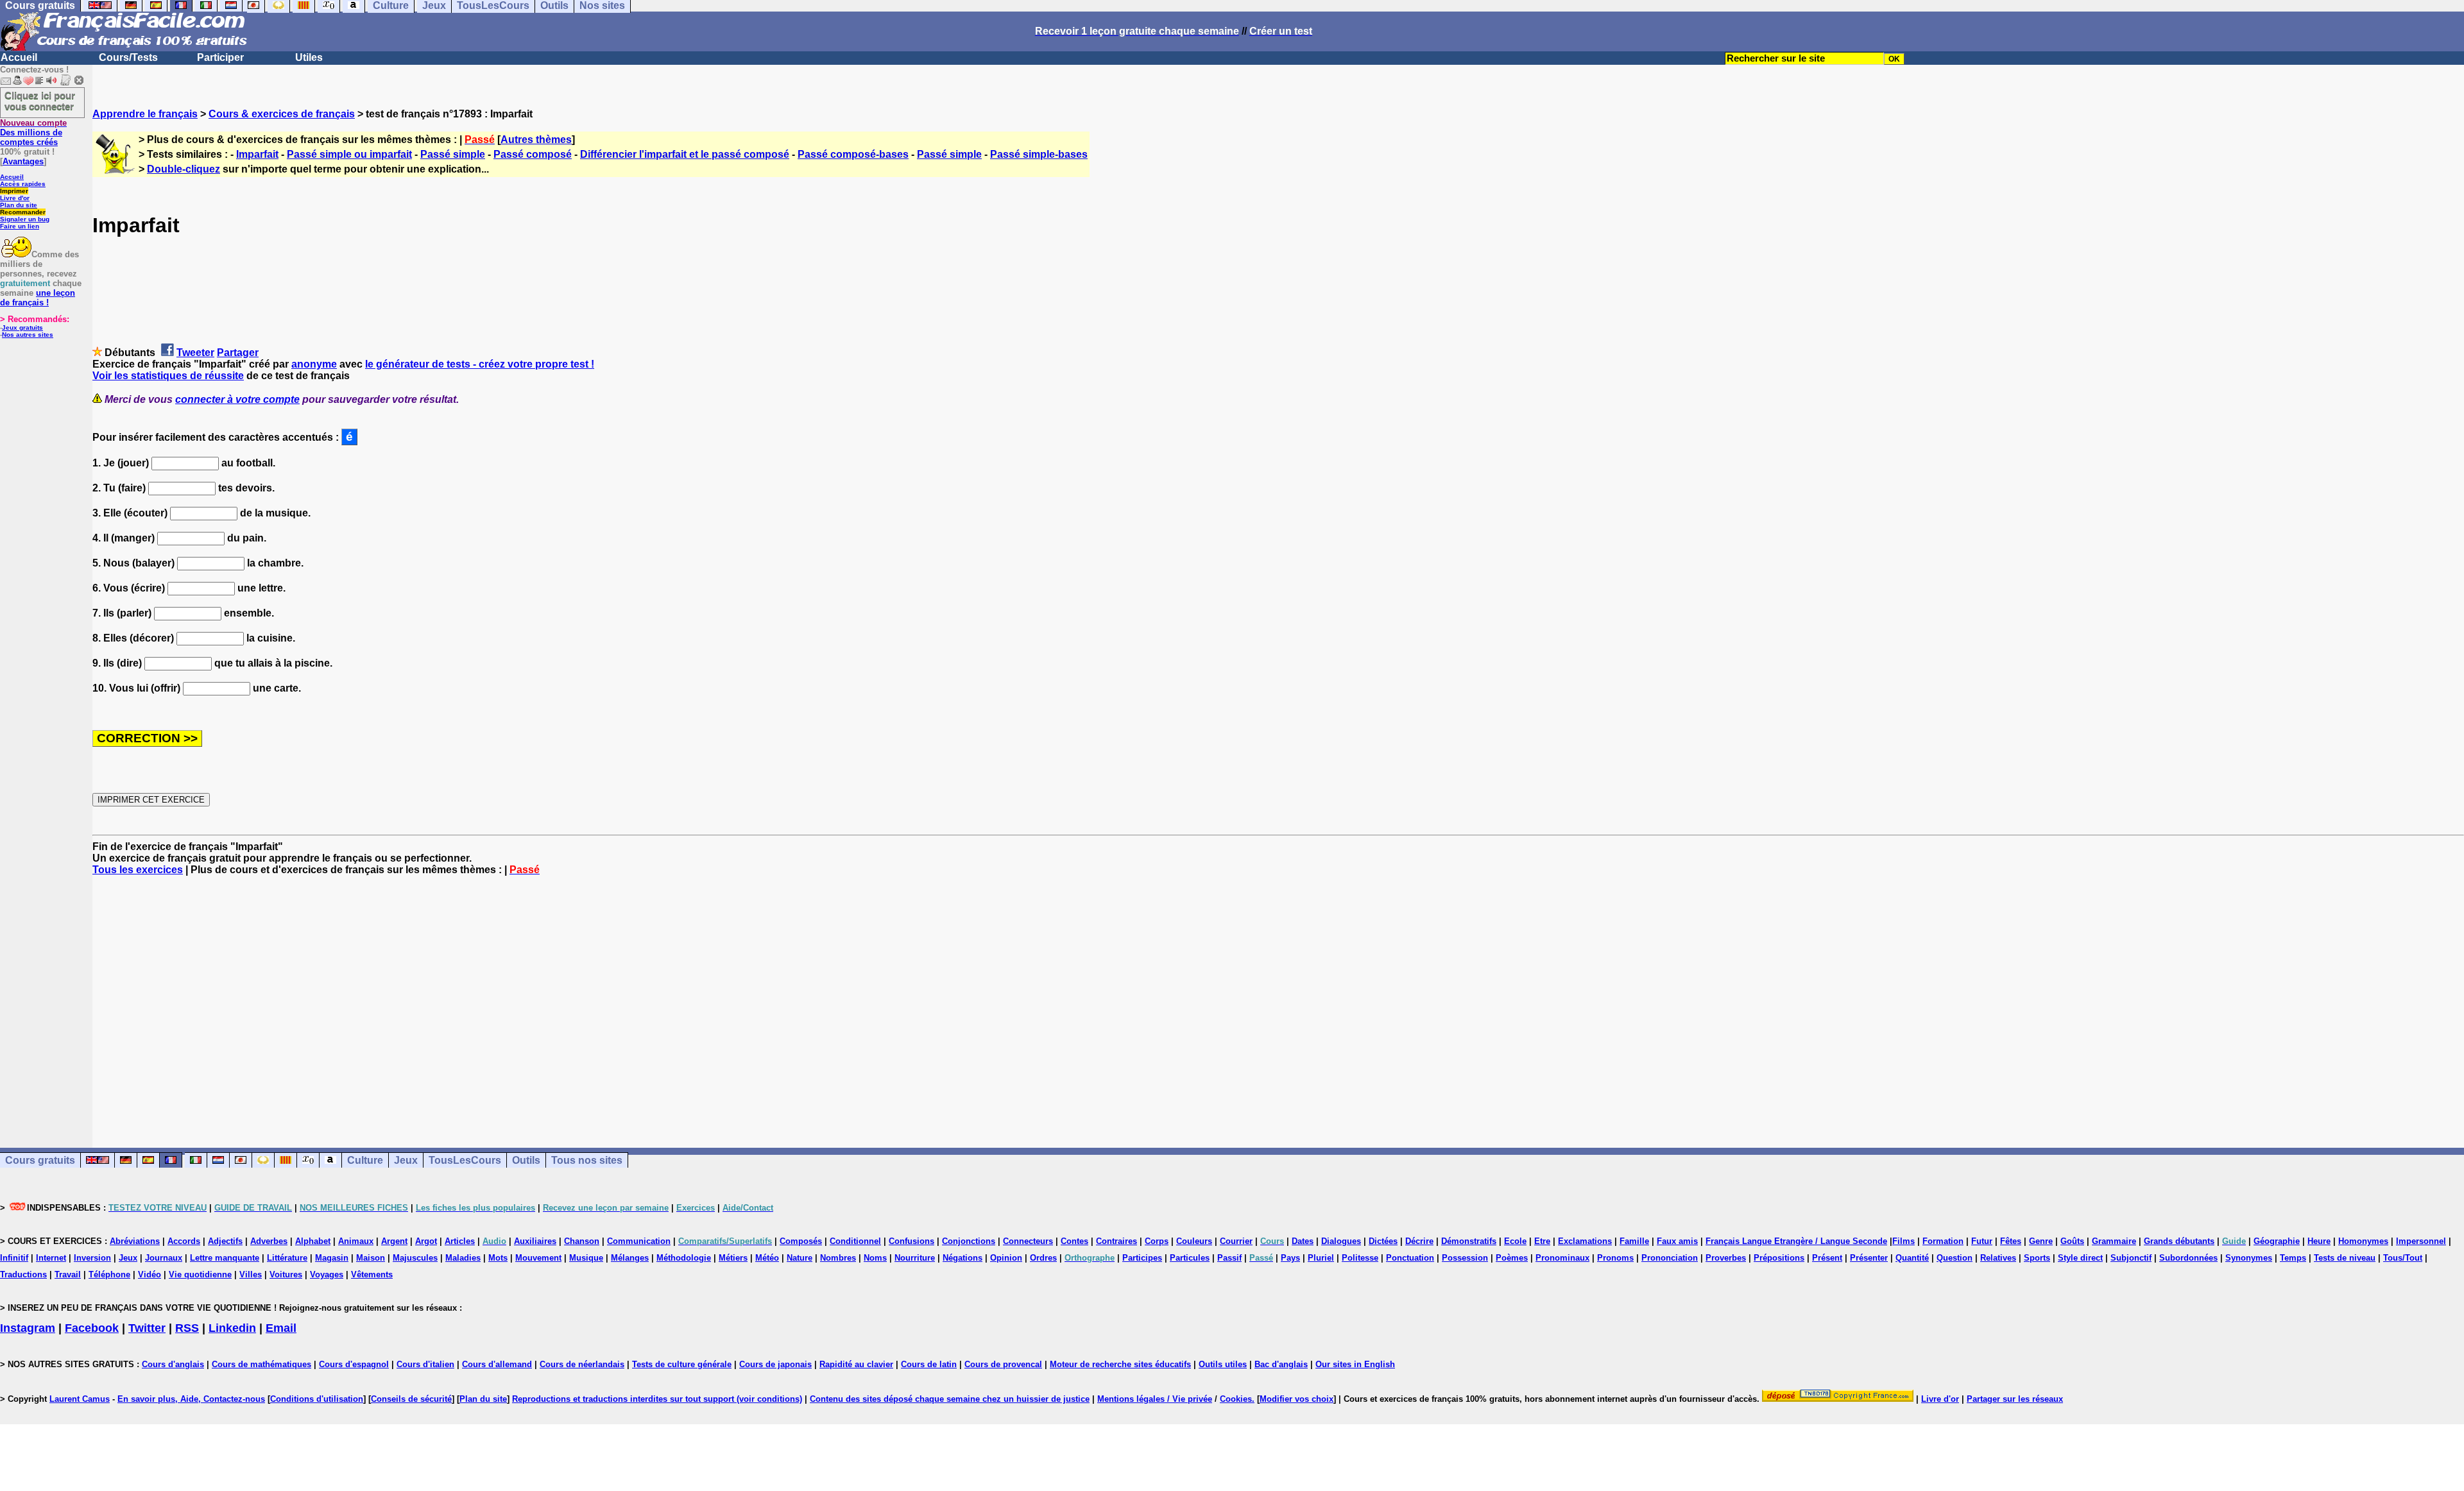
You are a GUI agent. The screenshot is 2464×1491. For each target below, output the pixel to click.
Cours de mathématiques (261, 1364)
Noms (875, 1258)
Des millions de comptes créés (33, 132)
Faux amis (1677, 1241)
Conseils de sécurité (411, 1399)
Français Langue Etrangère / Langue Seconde (1796, 1241)
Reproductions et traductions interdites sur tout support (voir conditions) (657, 1399)
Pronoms (1615, 1258)
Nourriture (915, 1258)
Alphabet (313, 1241)
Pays (1290, 1258)
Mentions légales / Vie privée (1155, 1399)
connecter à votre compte (237, 399)
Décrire (1419, 1241)
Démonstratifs (1469, 1241)
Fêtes (2011, 1241)
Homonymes (2363, 1241)
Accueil (19, 57)
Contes (1074, 1241)
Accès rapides (23, 184)
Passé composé (533, 154)
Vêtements (372, 1274)
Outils (526, 1160)
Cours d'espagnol (354, 1364)
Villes (251, 1274)
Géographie (2277, 1241)
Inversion (92, 1258)
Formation (1943, 1241)
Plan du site (19, 205)
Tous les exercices (138, 870)
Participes (1142, 1258)
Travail (68, 1274)
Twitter (147, 1328)
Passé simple (453, 154)
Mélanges (630, 1258)
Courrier (1236, 1241)
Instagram (28, 1328)
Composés (801, 1241)
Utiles (309, 57)
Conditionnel (855, 1241)
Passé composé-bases (853, 154)
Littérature (287, 1258)
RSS (187, 1328)
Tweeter (195, 353)
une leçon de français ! (38, 298)
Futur (1982, 1241)
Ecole (1515, 1241)
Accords (184, 1241)
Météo (767, 1258)
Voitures (286, 1274)
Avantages (23, 161)
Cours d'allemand (497, 1364)
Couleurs (1194, 1241)
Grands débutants (2179, 1241)
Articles (460, 1241)
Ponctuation (1410, 1258)
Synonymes (2249, 1258)
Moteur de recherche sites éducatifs (1120, 1364)
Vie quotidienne (200, 1274)
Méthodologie (684, 1258)
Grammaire (2114, 1241)
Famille (1634, 1241)
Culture (365, 1160)
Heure (2319, 1241)
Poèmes (1512, 1258)
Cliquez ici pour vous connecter (40, 101)
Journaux (164, 1258)
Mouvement (538, 1258)
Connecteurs (1028, 1241)
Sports (2037, 1258)
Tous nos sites (587, 1160)
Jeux (406, 1160)
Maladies (463, 1258)
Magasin (332, 1258)
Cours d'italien (425, 1364)
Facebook (92, 1328)
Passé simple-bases (1039, 154)
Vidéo (150, 1274)
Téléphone (109, 1274)
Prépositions (1779, 1258)
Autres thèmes (536, 140)
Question (1955, 1258)
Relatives (1998, 1258)
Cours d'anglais (173, 1364)
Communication (639, 1241)
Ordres (1043, 1258)
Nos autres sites (28, 335)
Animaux (356, 1241)
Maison (371, 1258)
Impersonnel (2421, 1241)
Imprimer (14, 191)
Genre (2041, 1241)
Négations (963, 1258)
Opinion (1006, 1258)
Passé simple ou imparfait (349, 154)
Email (281, 1328)
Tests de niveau (2345, 1258)
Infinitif (14, 1258)
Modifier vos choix (1296, 1399)
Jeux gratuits (22, 328)
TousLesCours (465, 1160)
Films (1904, 1241)
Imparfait (257, 154)
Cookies (1236, 1399)
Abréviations (135, 1241)
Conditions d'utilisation (317, 1399)
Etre (1542, 1241)
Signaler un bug (25, 219)
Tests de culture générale (682, 1364)
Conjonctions (969, 1241)
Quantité (1912, 1258)
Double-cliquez (184, 169)
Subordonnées (2188, 1258)
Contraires (1116, 1241)
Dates (1303, 1241)
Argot (426, 1241)
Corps (1157, 1241)
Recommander (23, 212)
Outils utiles (1223, 1364)
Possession (1465, 1258)
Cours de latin (929, 1364)
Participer (220, 57)
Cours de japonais (775, 1364)
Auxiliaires (535, 1241)
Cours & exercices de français (282, 114)
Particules (1190, 1258)
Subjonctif (2131, 1258)
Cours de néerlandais (582, 1364)
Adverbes (269, 1241)
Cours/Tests (128, 57)
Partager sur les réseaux (2015, 1399)
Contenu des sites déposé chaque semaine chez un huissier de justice (950, 1399)
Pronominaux (1562, 1258)
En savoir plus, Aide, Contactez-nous (191, 1399)
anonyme (314, 364)
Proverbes (1726, 1258)
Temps (2293, 1258)
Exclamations (1585, 1241)
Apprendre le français (145, 114)
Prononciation (1670, 1258)
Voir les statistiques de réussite (168, 376)
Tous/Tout (2403, 1258)
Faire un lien (20, 226)
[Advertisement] (1278, 1000)
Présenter (1869, 1258)
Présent (1827, 1258)
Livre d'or (15, 198)
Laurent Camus (80, 1399)
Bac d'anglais (1281, 1364)
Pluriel (1321, 1258)
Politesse (1360, 1258)
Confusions (911, 1241)
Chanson (582, 1241)
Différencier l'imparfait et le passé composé (685, 154)
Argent (394, 1241)
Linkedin (232, 1328)
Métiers (733, 1258)
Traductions (23, 1274)
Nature (800, 1258)
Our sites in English (1355, 1364)
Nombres (838, 1258)
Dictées (1383, 1241)
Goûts (2072, 1241)
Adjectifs (225, 1241)
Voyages (327, 1274)
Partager (238, 353)
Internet (51, 1258)
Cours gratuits (40, 1160)
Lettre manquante (225, 1258)
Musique (586, 1258)
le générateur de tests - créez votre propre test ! (480, 364)
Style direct (2080, 1258)
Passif (1229, 1258)
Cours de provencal (1003, 1364)
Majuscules (415, 1258)
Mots (498, 1258)
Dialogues (1341, 1241)
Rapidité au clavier (856, 1364)
